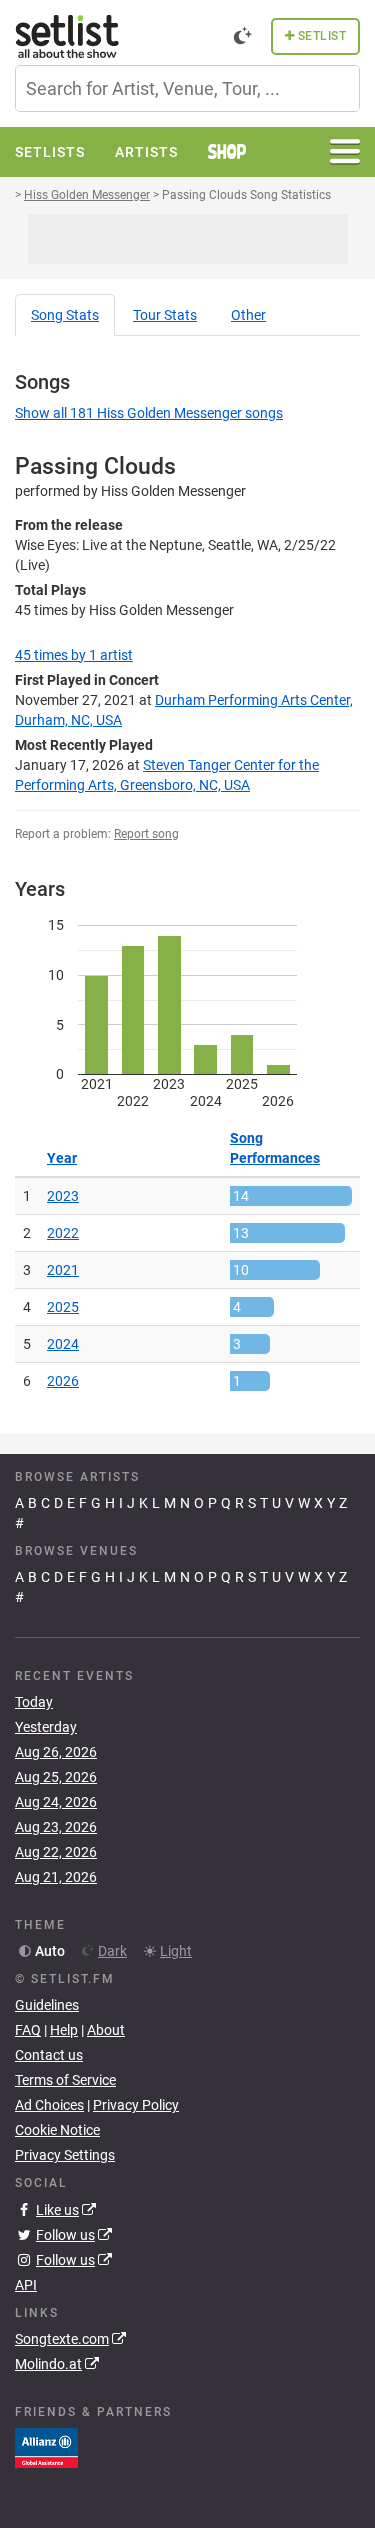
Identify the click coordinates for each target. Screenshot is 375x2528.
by (74, 655)
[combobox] (187, 88)
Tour (165, 315)
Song (65, 315)
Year (62, 1158)
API (26, 2285)
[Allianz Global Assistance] (46, 2447)
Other (248, 315)
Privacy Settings (65, 2155)
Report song (146, 834)
